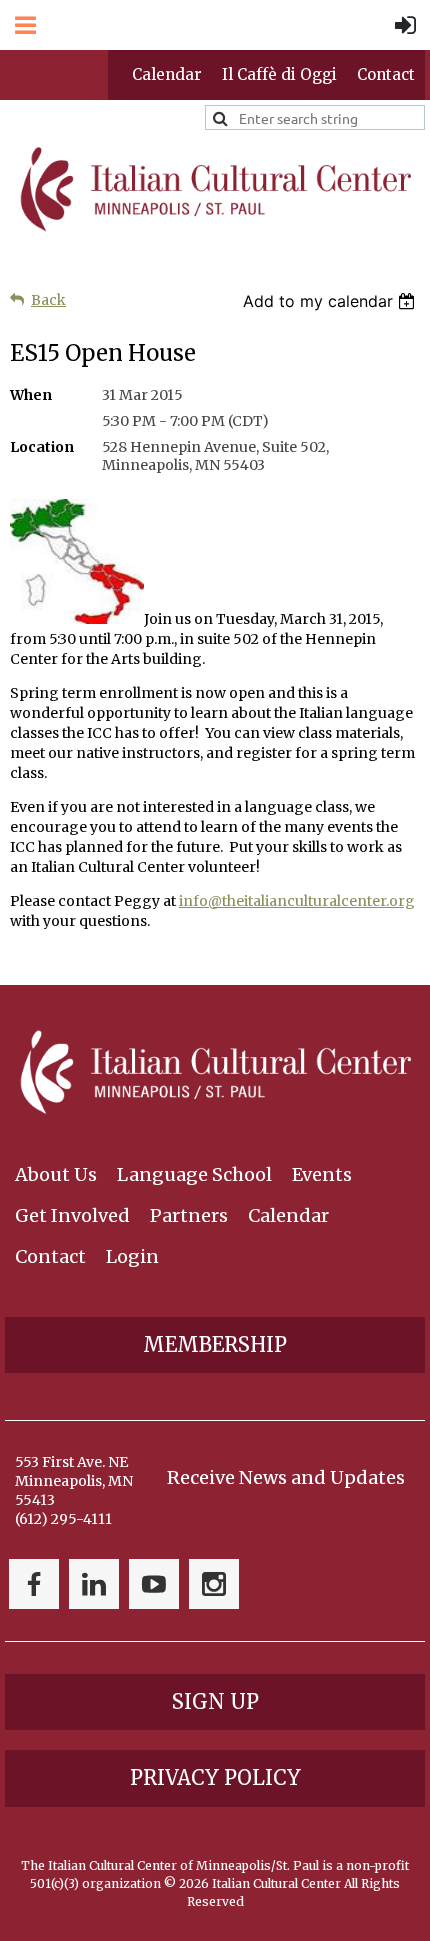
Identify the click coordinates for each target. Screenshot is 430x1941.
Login (132, 1256)
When (31, 395)
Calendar (167, 74)
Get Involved (72, 1215)
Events (322, 1174)
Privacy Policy (215, 1777)
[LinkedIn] (94, 1584)
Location (42, 447)
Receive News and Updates (286, 1477)
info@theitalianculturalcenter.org (297, 901)
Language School (194, 1174)
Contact (386, 74)
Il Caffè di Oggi (279, 74)
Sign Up (215, 1701)
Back (48, 300)
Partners (189, 1215)
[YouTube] (154, 1584)
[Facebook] (34, 1584)
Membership (215, 1344)
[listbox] (331, 301)
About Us (56, 1174)
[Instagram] (214, 1584)
